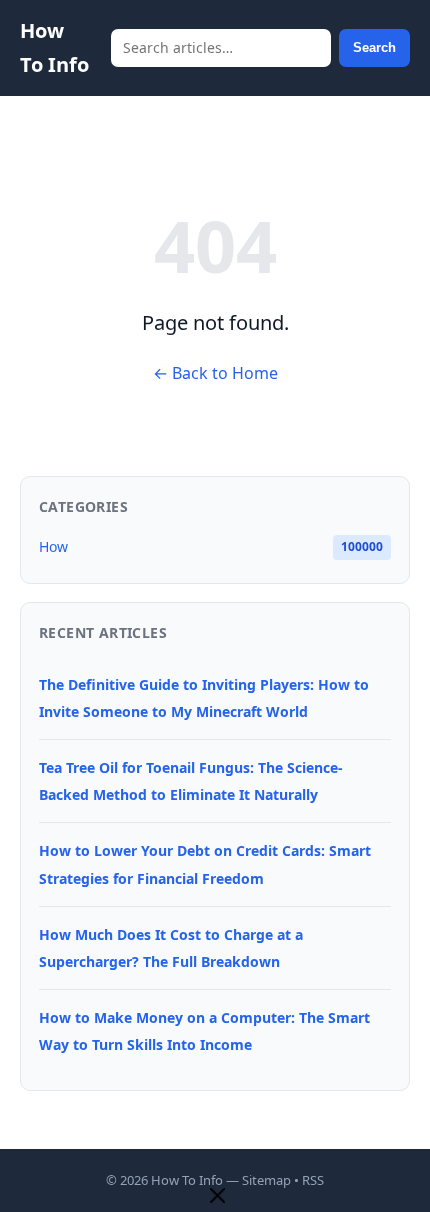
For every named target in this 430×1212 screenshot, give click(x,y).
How (53, 546)
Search (374, 47)
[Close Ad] (217, 1197)
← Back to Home (215, 373)
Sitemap (266, 1180)
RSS (313, 1180)
